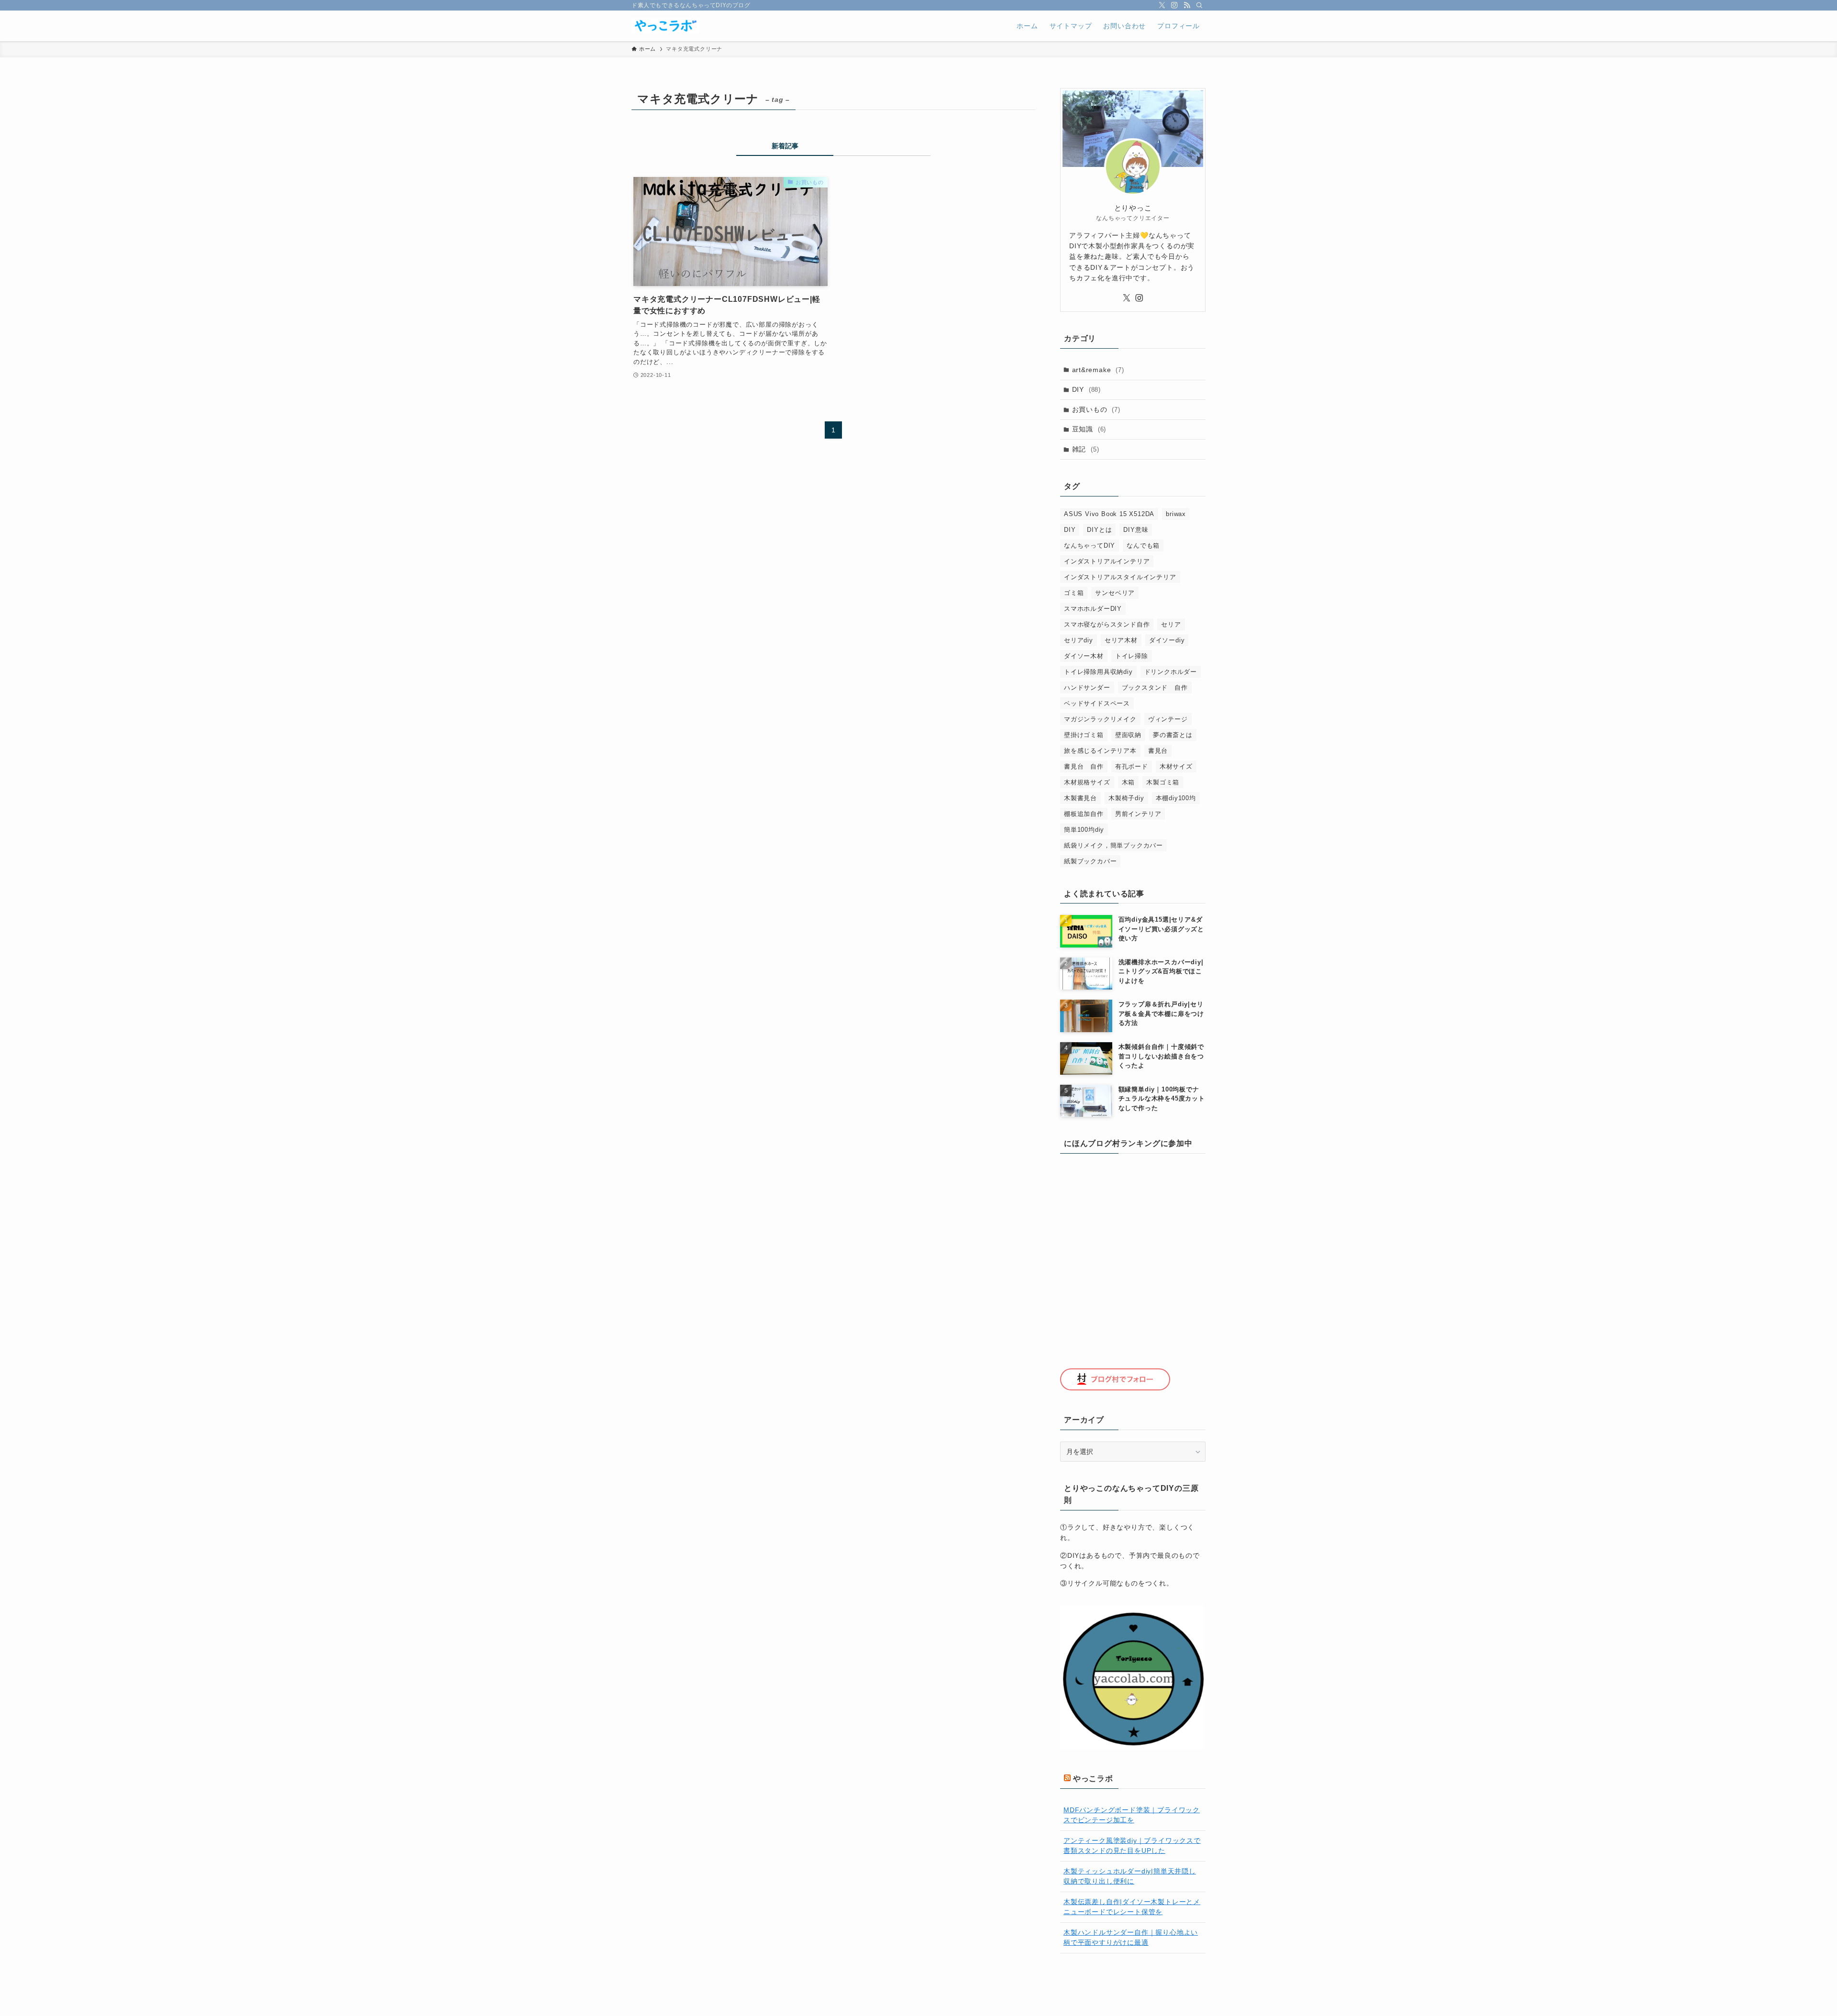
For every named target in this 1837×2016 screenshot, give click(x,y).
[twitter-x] (1162, 5)
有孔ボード (1132, 766)
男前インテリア (1138, 814)
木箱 (1129, 782)
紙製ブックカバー (1090, 861)
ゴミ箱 (1074, 593)
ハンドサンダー (1087, 688)
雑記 (1086, 449)
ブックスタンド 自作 (1155, 688)
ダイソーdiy (1167, 640)
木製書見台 (1080, 798)
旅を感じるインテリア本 (1100, 751)
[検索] (1199, 5)
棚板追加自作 (1084, 814)
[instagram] (1174, 5)
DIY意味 (1136, 530)
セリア (1171, 624)
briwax (1176, 514)
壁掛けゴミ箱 (1084, 735)
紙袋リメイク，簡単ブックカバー (1113, 845)
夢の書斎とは (1173, 735)
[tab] (882, 148)
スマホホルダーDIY (1093, 609)
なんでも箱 (1143, 545)
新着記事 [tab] (785, 146)
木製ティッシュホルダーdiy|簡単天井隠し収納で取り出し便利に (1130, 1876)
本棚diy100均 (1176, 798)
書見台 (1158, 751)
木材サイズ (1176, 766)
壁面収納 (1128, 735)
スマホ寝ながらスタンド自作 (1107, 624)
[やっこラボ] (665, 26)
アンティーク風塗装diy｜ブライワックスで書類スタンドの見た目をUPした (1132, 1845)
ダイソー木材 (1084, 656)
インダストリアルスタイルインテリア (1120, 577)
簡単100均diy (1084, 830)
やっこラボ (1093, 1779)
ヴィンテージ (1168, 719)
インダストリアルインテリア (1107, 561)
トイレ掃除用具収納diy (1098, 672)
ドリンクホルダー (1171, 672)
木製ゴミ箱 (1163, 782)
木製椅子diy (1126, 798)
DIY (1086, 389)
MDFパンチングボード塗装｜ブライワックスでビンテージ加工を (1132, 1815)
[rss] (1187, 5)
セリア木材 (1121, 640)
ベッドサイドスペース (1097, 703)
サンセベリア (1115, 593)
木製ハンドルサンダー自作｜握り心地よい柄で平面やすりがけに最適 (1131, 1937)
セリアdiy (1079, 640)
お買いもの (1096, 409)
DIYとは (1099, 530)
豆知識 (1089, 429)
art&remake (1098, 370)
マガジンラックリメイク (1100, 719)
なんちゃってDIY (1090, 545)
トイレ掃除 (1132, 656)
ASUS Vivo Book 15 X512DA (1109, 514)
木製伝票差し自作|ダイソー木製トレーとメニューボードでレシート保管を (1132, 1907)
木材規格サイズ (1087, 782)
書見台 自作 (1084, 766)
